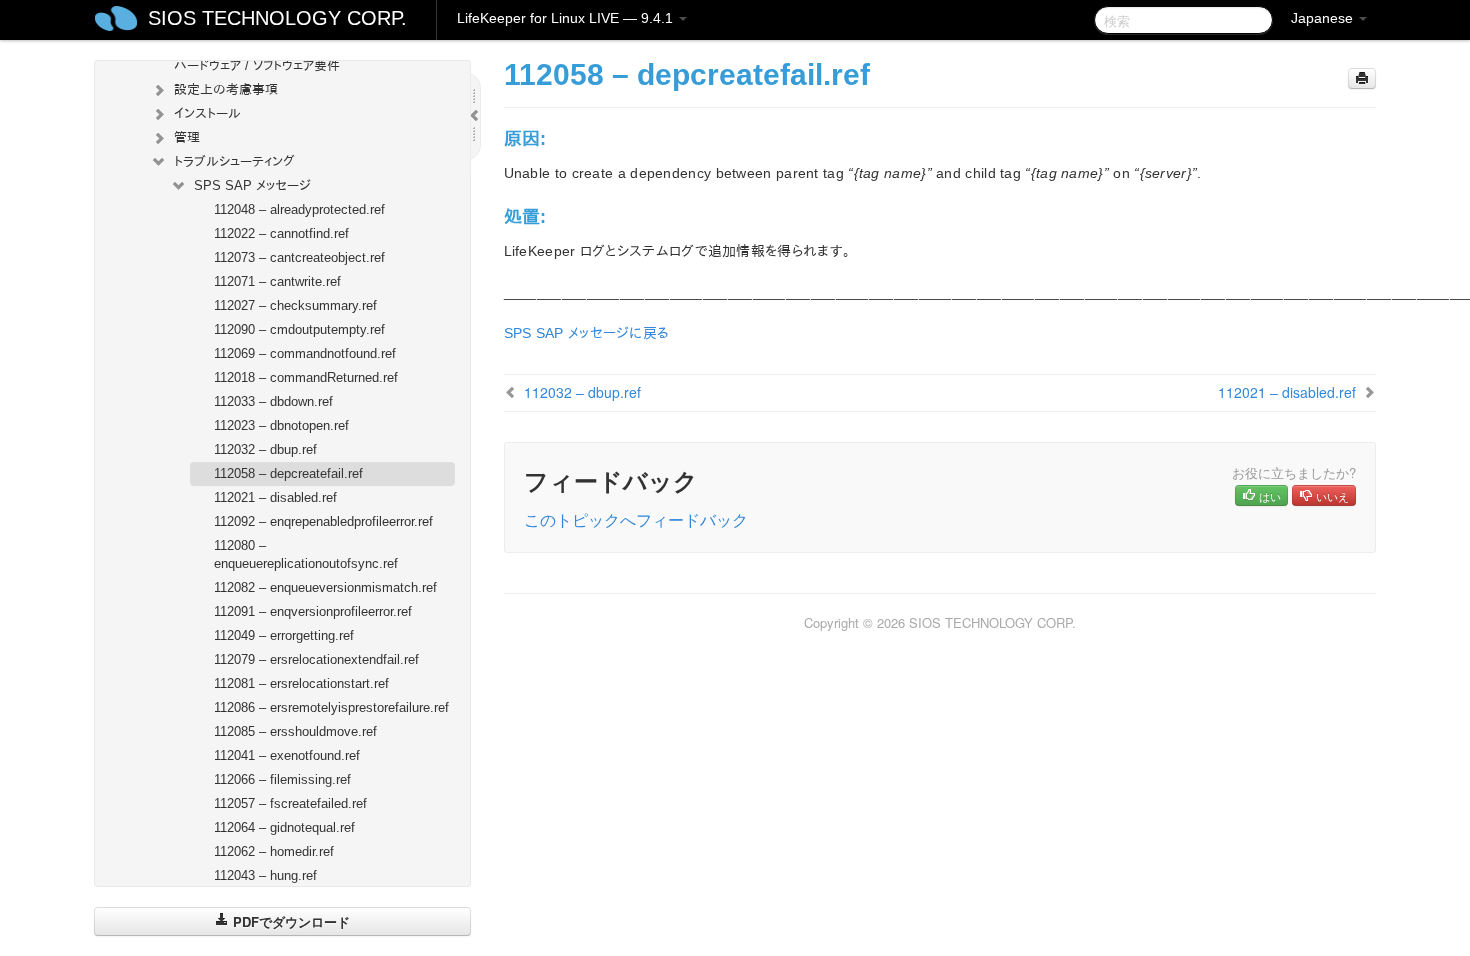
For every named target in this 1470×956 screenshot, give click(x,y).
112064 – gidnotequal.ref (284, 827)
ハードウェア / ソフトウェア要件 (257, 65)
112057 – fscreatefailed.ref (290, 803)
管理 (187, 137)
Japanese (1324, 18)
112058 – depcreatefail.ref (288, 473)
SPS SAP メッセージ (252, 185)
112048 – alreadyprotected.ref (299, 209)
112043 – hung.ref (265, 875)
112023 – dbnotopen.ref (281, 425)
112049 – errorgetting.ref (284, 635)
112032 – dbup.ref (265, 449)
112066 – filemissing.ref (282, 779)
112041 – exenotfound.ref (287, 755)
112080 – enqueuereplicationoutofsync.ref (306, 554)
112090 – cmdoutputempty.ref (299, 329)
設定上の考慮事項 (226, 89)
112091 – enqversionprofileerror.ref (313, 611)
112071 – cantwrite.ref (277, 281)
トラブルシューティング (234, 161)
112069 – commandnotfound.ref (305, 353)
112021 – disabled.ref (275, 497)
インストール (207, 113)
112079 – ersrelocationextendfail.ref (316, 659)
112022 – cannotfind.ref (281, 233)
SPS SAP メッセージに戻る (587, 333)
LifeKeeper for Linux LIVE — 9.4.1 (567, 18)
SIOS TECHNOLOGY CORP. (277, 18)
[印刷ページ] (1362, 78)
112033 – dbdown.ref (273, 401)
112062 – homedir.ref (274, 851)
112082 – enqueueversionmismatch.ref (325, 587)
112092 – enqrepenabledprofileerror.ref (323, 521)
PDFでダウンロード (289, 921)
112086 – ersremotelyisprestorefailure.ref (331, 707)
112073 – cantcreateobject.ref (299, 257)
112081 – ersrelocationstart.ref (301, 683)
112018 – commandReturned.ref (306, 377)
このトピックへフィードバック (636, 519)
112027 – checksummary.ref (295, 305)
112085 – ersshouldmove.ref (295, 731)
